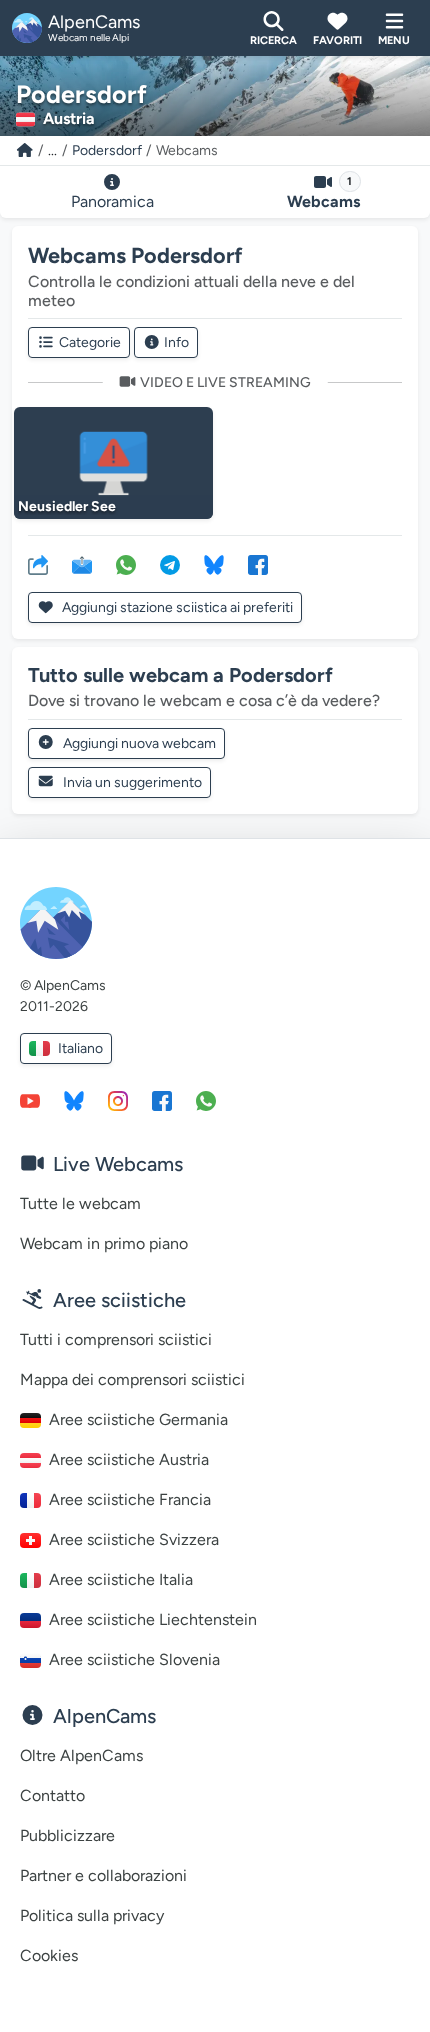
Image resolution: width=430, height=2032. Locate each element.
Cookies (49, 1955)
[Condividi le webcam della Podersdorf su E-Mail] (82, 564)
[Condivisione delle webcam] (38, 564)
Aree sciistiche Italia (121, 1579)
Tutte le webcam (80, 1203)
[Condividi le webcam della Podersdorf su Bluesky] (214, 564)
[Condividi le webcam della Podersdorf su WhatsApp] (126, 564)
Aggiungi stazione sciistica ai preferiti (176, 607)
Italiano (80, 1048)
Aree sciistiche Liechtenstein (153, 1619)
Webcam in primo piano (104, 1243)
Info (176, 342)
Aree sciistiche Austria (129, 1459)
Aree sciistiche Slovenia (134, 1659)
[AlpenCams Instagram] (118, 1100)
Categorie (90, 342)
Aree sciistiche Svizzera (134, 1539)
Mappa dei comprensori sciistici (132, 1379)
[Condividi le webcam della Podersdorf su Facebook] (258, 564)
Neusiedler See (67, 506)
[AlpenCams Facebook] (162, 1100)
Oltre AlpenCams (81, 1755)
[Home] (25, 150)
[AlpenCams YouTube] (30, 1100)
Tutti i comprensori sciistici (116, 1339)
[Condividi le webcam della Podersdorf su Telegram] (170, 564)
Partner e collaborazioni (103, 1875)
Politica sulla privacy (92, 1915)
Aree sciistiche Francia (130, 1499)
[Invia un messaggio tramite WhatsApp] (206, 1100)
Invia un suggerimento (132, 782)
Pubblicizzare (67, 1835)
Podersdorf (107, 150)
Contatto (52, 1795)
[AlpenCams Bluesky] (74, 1100)
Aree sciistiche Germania (138, 1419)
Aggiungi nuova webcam (139, 743)
